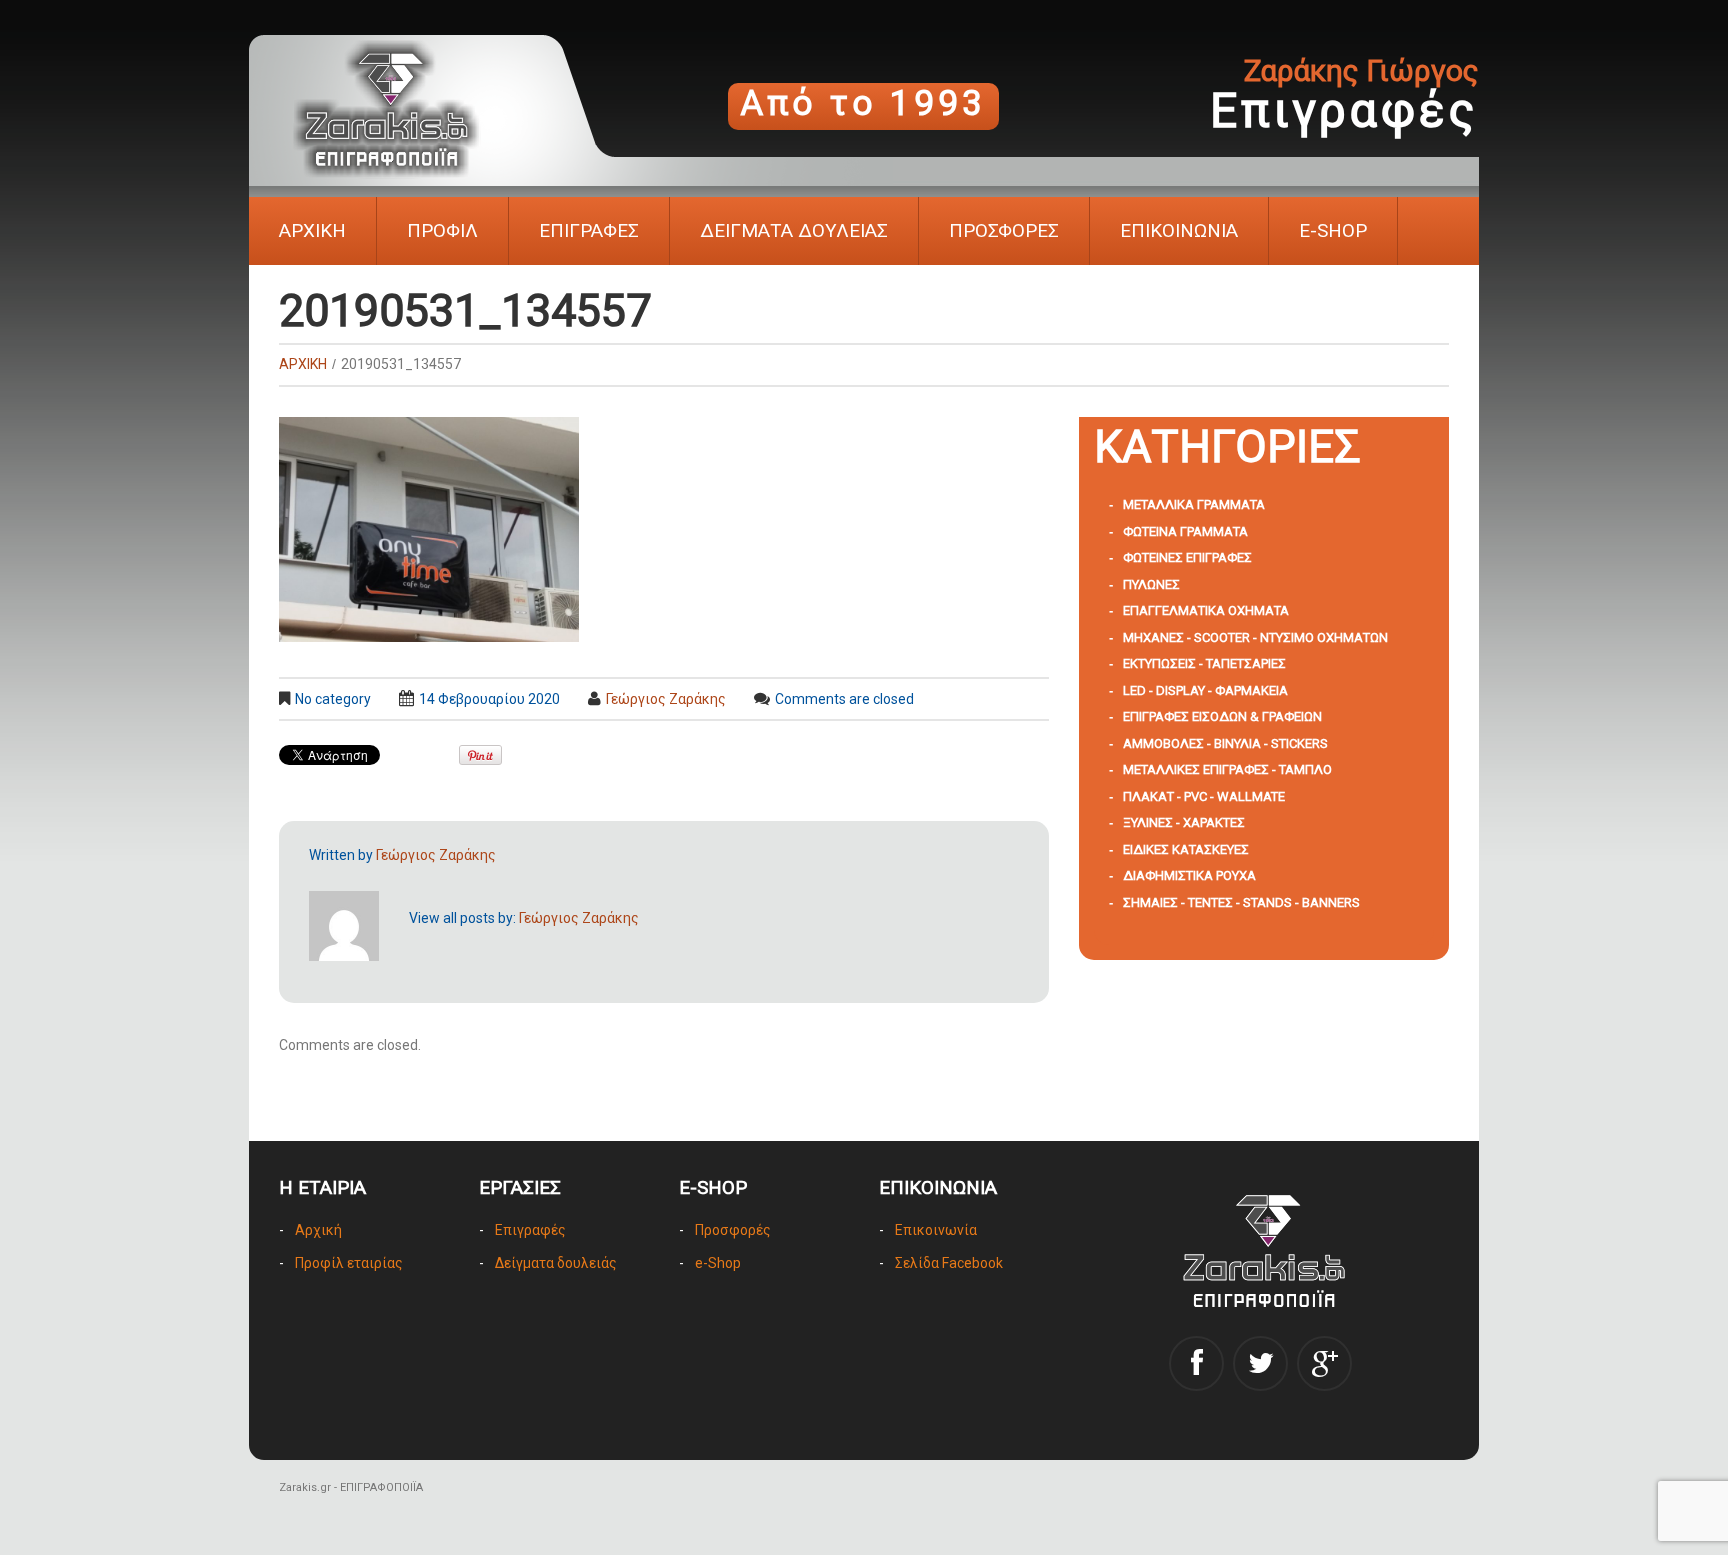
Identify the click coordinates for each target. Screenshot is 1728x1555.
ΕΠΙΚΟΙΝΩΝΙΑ (1179, 230)
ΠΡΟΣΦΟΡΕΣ (1004, 230)
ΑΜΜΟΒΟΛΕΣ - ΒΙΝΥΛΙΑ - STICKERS (1225, 743)
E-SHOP (1333, 230)
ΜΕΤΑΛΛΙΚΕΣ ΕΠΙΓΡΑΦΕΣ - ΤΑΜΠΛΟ (1227, 769)
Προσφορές (733, 1230)
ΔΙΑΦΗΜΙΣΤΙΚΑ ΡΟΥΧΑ (1189, 875)
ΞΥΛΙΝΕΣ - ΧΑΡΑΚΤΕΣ (1184, 822)
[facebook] (1196, 1363)
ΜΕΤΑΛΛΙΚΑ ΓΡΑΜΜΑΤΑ (1194, 504)
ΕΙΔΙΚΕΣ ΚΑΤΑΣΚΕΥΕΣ (1186, 849)
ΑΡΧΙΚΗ (312, 230)
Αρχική (318, 1230)
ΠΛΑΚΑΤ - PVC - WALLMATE (1204, 796)
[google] (1324, 1363)
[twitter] (1260, 1363)
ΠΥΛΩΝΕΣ (1151, 584)
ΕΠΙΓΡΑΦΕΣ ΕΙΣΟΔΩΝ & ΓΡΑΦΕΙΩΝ (1222, 716)
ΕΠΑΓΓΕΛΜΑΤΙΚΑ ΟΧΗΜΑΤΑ (1206, 610)
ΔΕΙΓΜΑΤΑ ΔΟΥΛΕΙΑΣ (794, 230)
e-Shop (718, 1263)
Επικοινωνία (936, 1230)
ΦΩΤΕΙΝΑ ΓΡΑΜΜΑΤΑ (1185, 531)
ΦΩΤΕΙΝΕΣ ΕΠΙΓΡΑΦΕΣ (1187, 557)
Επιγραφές (530, 1230)
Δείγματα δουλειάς (556, 1263)
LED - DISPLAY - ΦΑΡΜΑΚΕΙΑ (1205, 690)
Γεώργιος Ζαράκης (666, 699)
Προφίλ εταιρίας (349, 1263)
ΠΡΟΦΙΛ (442, 230)
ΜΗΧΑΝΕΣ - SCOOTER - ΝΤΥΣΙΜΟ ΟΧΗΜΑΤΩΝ (1255, 637)
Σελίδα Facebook (949, 1263)
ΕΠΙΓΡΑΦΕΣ (589, 230)
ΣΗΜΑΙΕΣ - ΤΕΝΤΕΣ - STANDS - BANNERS (1241, 902)
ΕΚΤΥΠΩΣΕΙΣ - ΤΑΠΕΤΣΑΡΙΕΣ (1204, 663)
